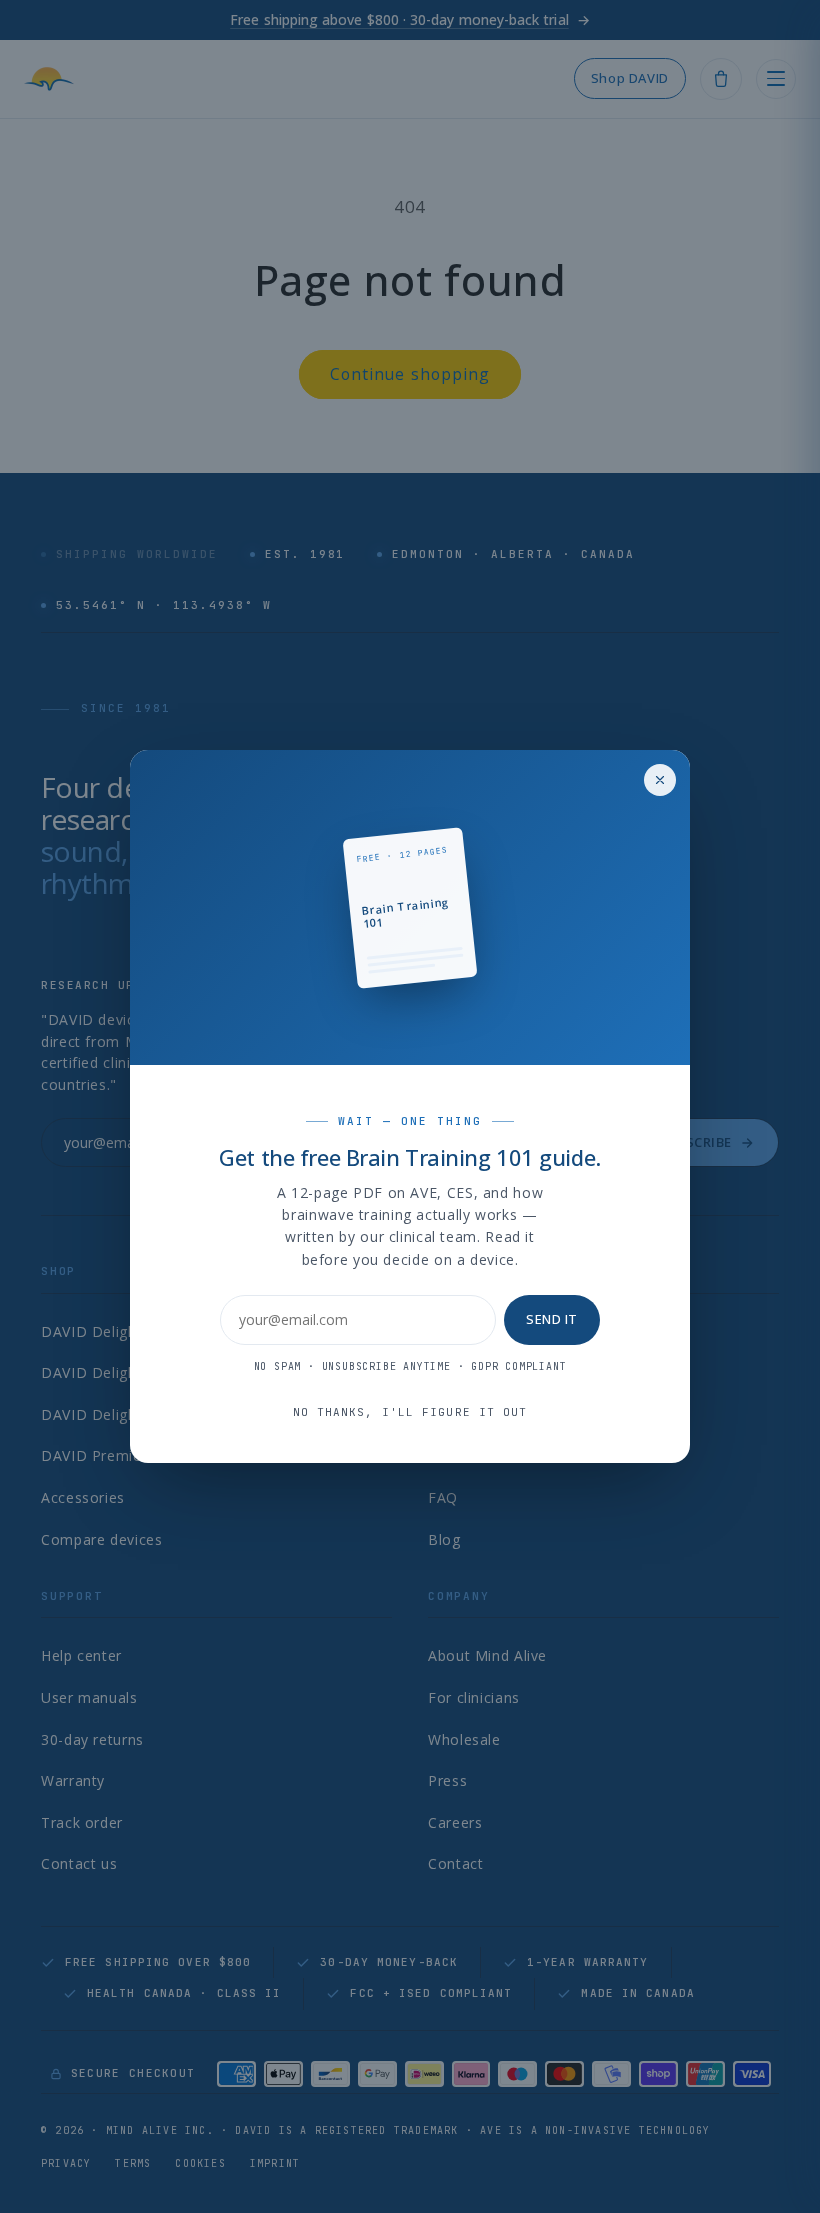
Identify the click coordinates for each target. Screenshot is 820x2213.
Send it (552, 1319)
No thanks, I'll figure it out (410, 1412)
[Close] (660, 780)
